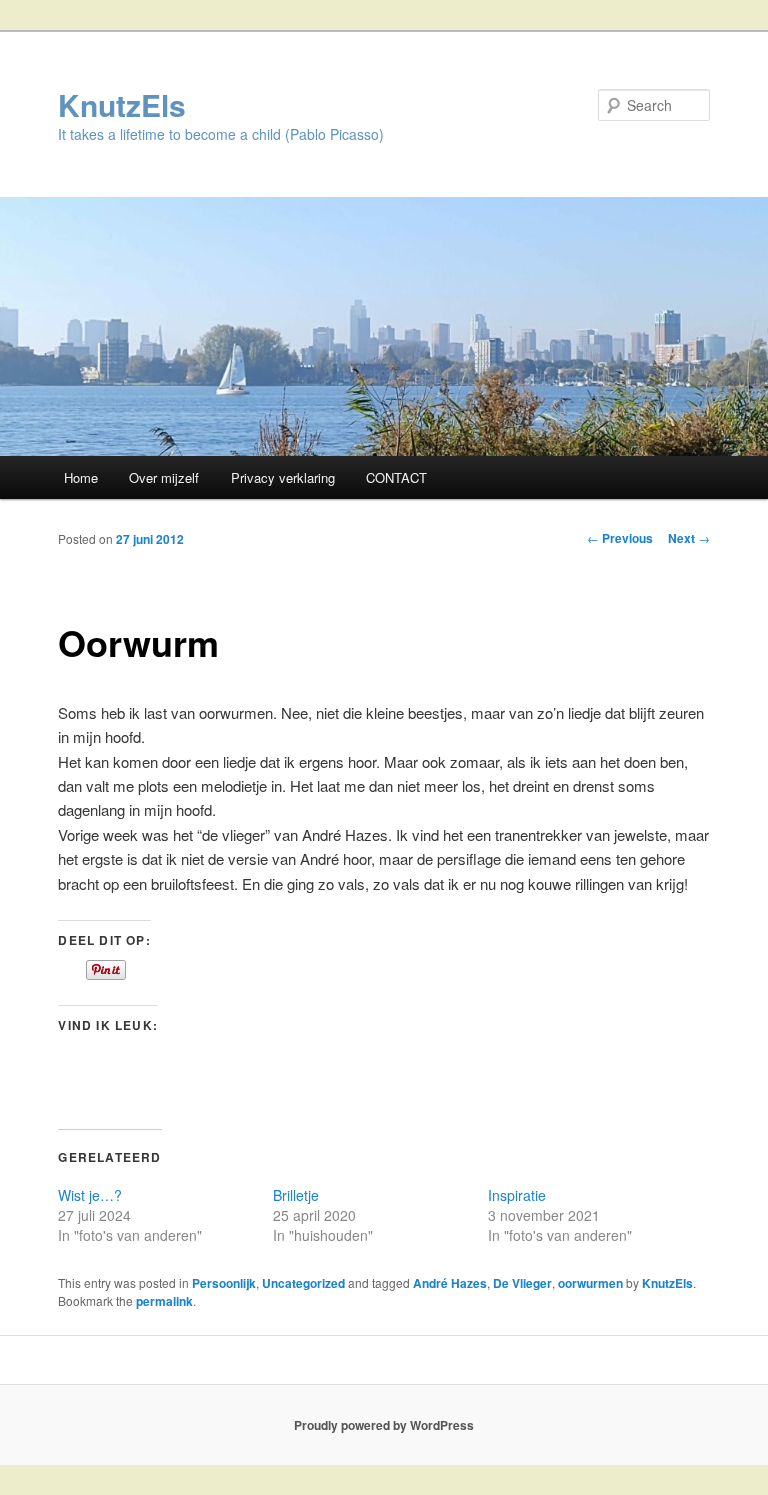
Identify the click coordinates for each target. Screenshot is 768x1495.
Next (689, 538)
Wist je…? (90, 1195)
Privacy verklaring (283, 477)
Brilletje (296, 1195)
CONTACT (396, 477)
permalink (164, 1301)
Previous (620, 538)
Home (81, 477)
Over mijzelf (164, 477)
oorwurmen (590, 1283)
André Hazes (450, 1283)
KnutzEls (122, 104)
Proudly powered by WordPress (384, 1425)
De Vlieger (522, 1283)
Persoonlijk (224, 1283)
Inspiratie (517, 1195)
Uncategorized (303, 1283)
